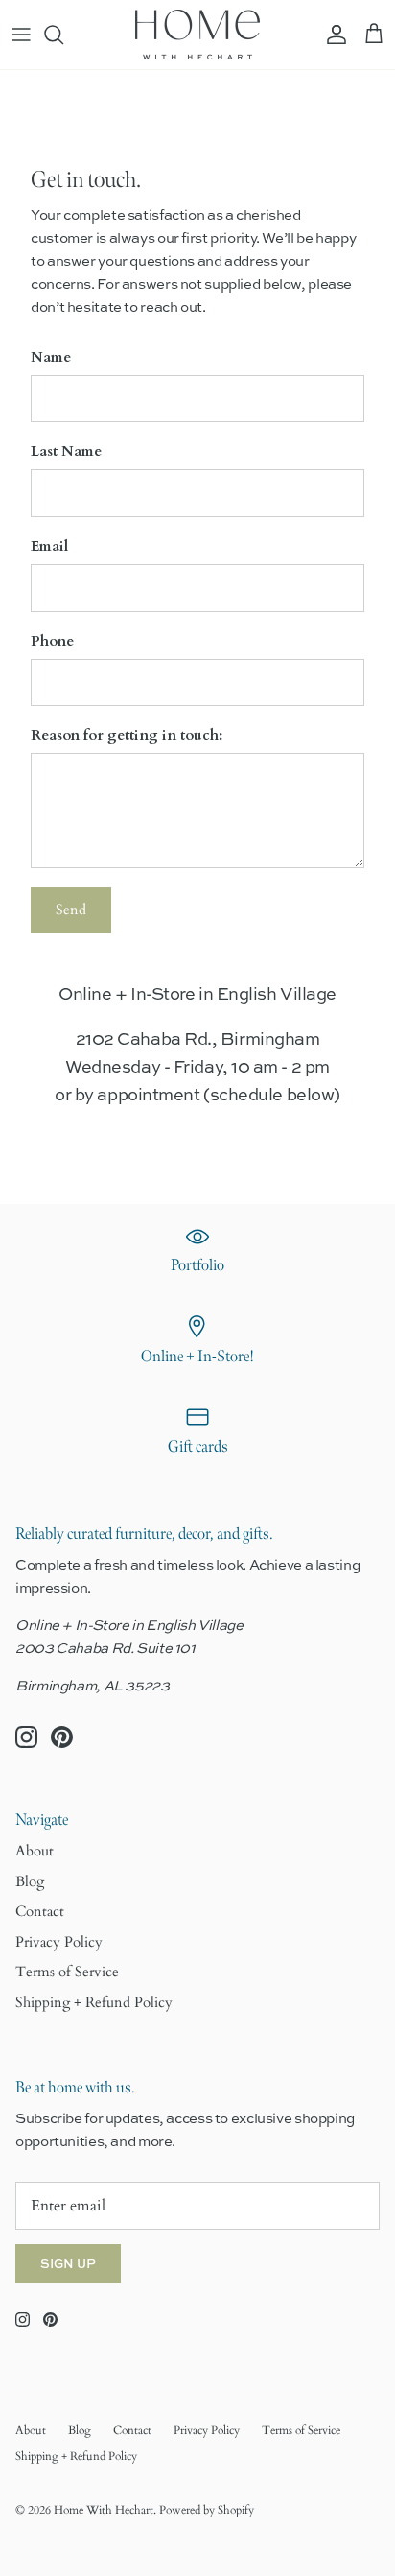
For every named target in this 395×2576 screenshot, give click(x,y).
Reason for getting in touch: (127, 735)
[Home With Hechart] (197, 35)
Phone (52, 641)
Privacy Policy (59, 1942)
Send (71, 910)
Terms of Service (67, 1972)
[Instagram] (26, 1737)
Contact (40, 1911)
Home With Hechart (104, 2510)
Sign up (68, 2263)
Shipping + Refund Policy (94, 2002)
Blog (30, 1881)
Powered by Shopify (207, 2510)
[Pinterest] (62, 1737)
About (35, 1851)
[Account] (332, 35)
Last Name (66, 451)
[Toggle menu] (21, 35)
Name (51, 357)
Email (49, 546)
